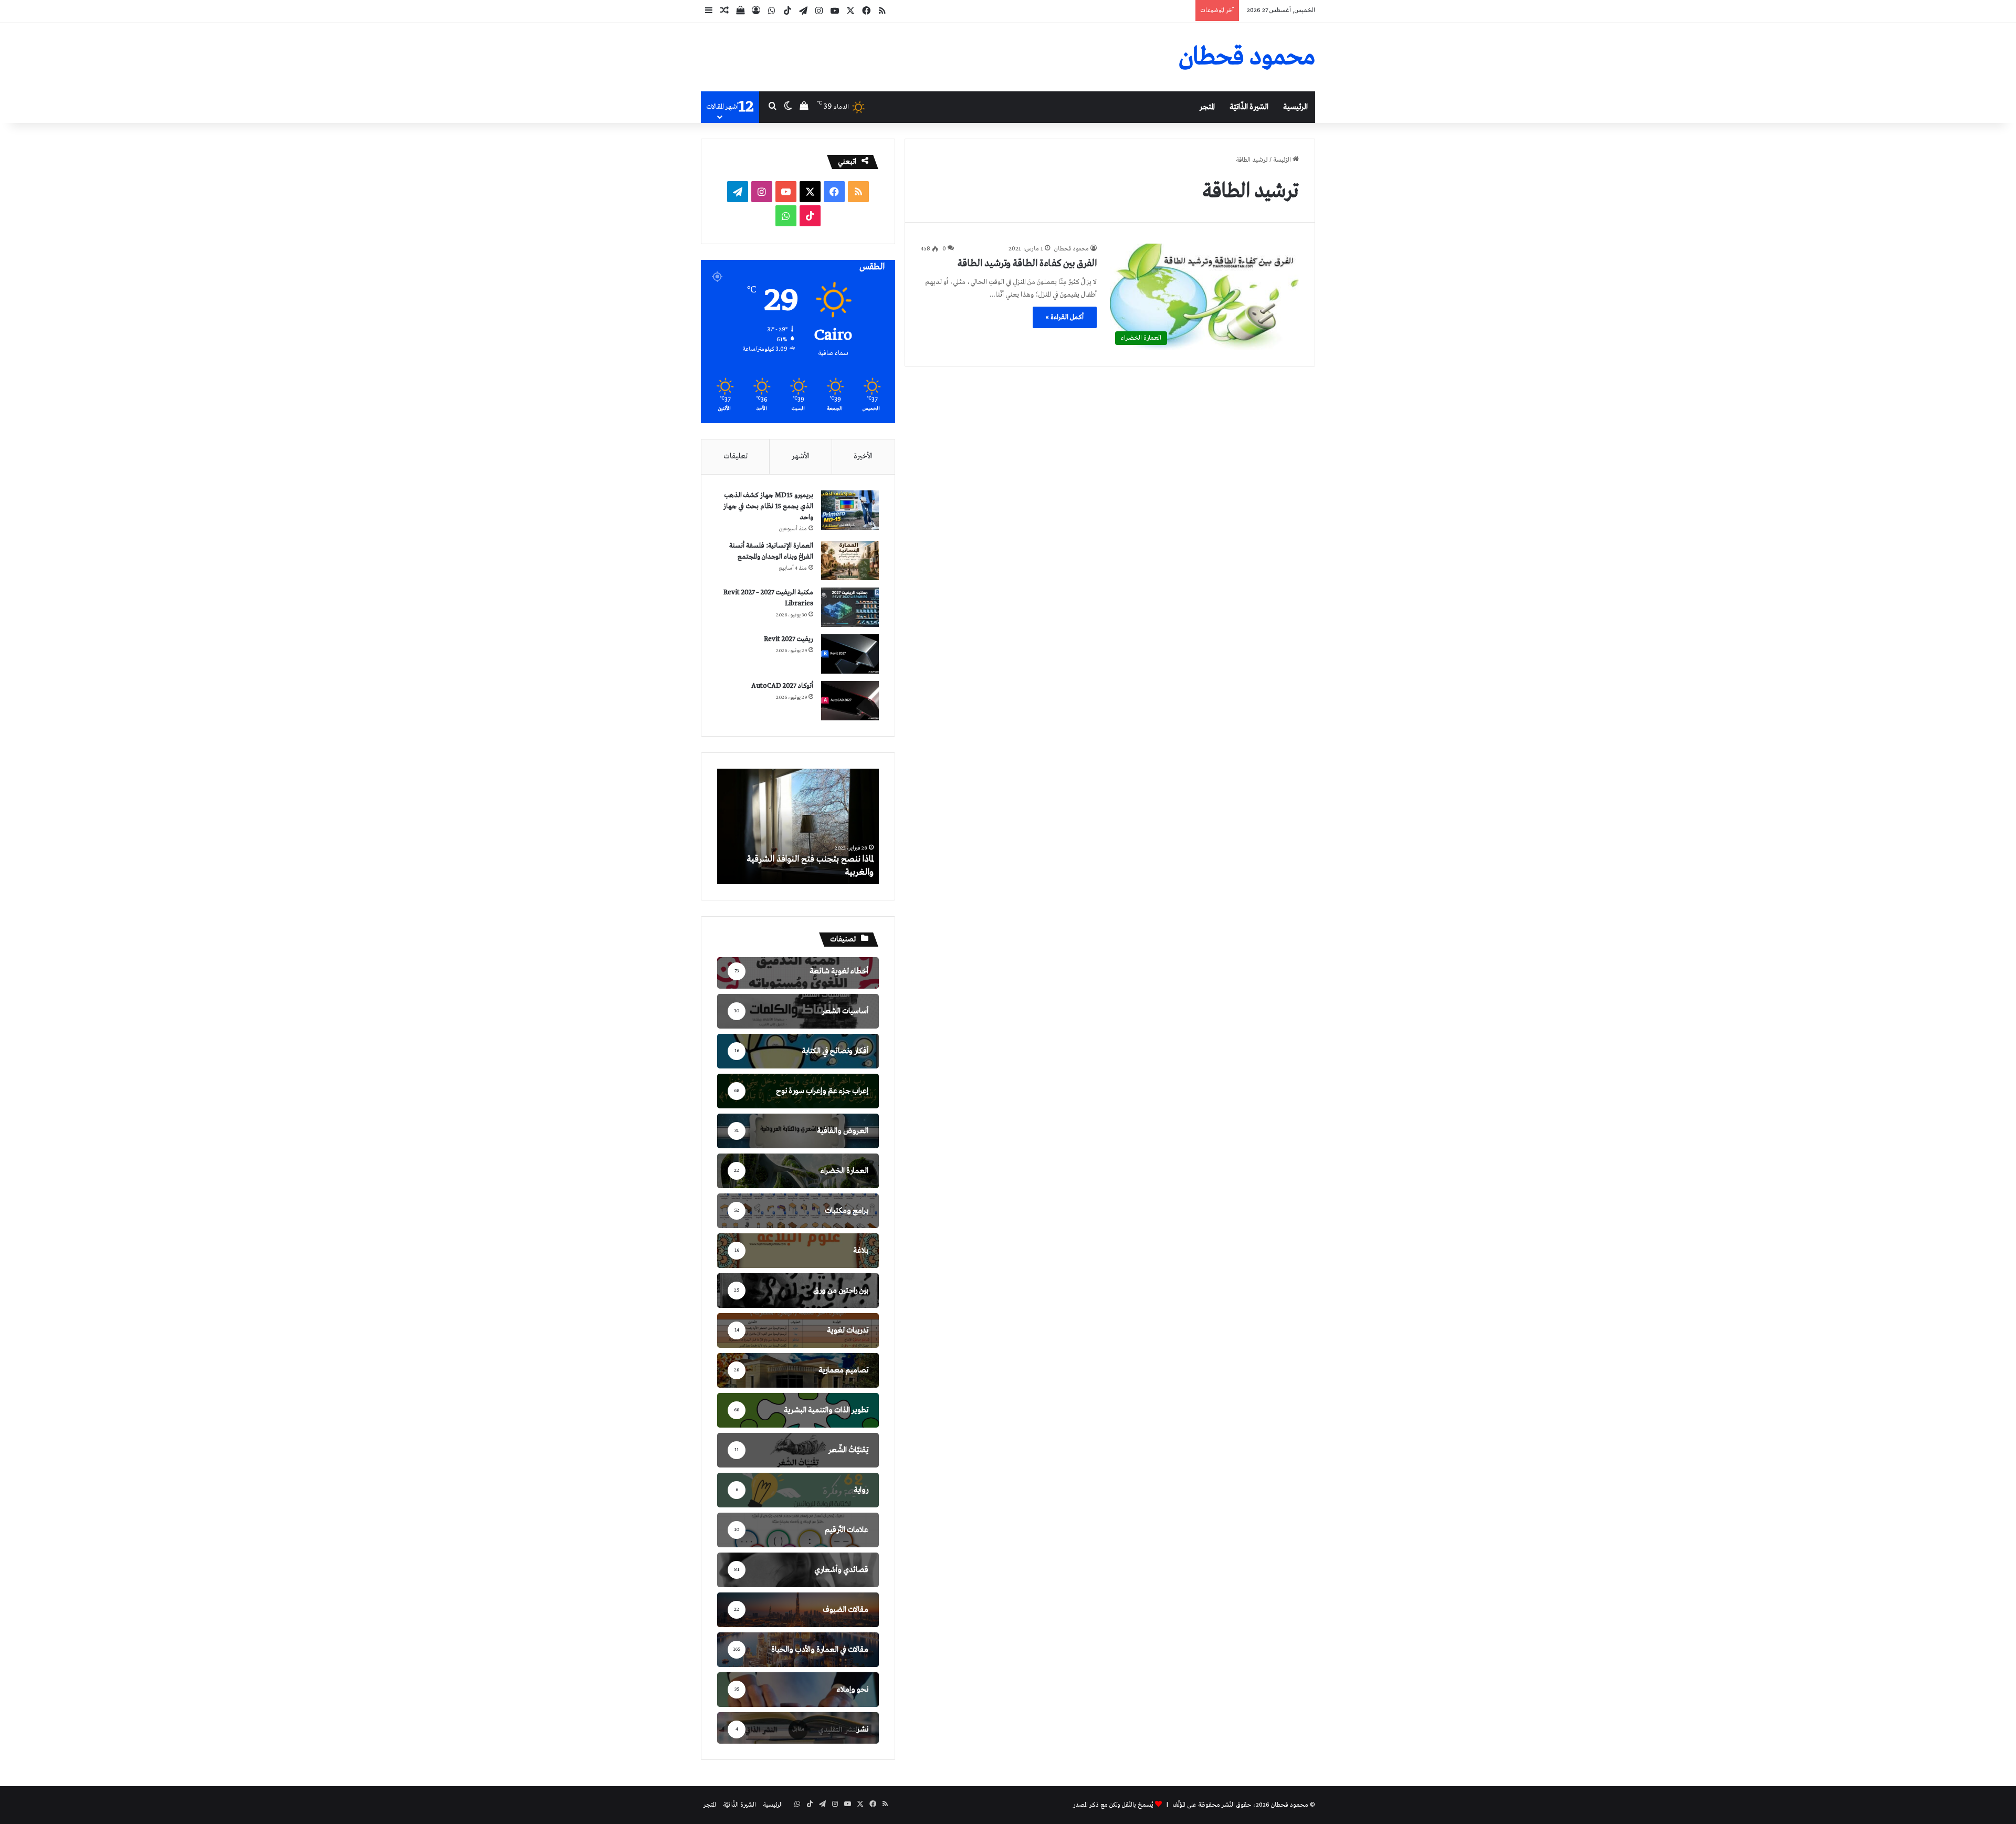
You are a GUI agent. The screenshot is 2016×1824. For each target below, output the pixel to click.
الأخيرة (863, 456)
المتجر (1207, 107)
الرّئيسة (1283, 160)
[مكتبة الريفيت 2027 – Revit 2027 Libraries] (850, 607)
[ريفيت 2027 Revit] (850, 654)
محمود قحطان (1072, 249)
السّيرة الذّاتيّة (1249, 107)
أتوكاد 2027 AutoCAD (782, 686)
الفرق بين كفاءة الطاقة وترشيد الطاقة (1027, 264)
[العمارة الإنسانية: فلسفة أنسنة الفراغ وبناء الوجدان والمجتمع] (850, 560)
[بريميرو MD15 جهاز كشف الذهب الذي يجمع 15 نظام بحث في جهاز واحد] (850, 510)
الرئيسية (1295, 107)
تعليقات (736, 456)
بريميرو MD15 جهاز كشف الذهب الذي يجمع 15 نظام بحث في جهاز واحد (768, 506)
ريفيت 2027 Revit (789, 639)
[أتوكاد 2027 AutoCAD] (850, 701)
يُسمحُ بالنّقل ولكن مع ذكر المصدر (1113, 1805)
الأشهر (801, 456)
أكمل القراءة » (1065, 317)
